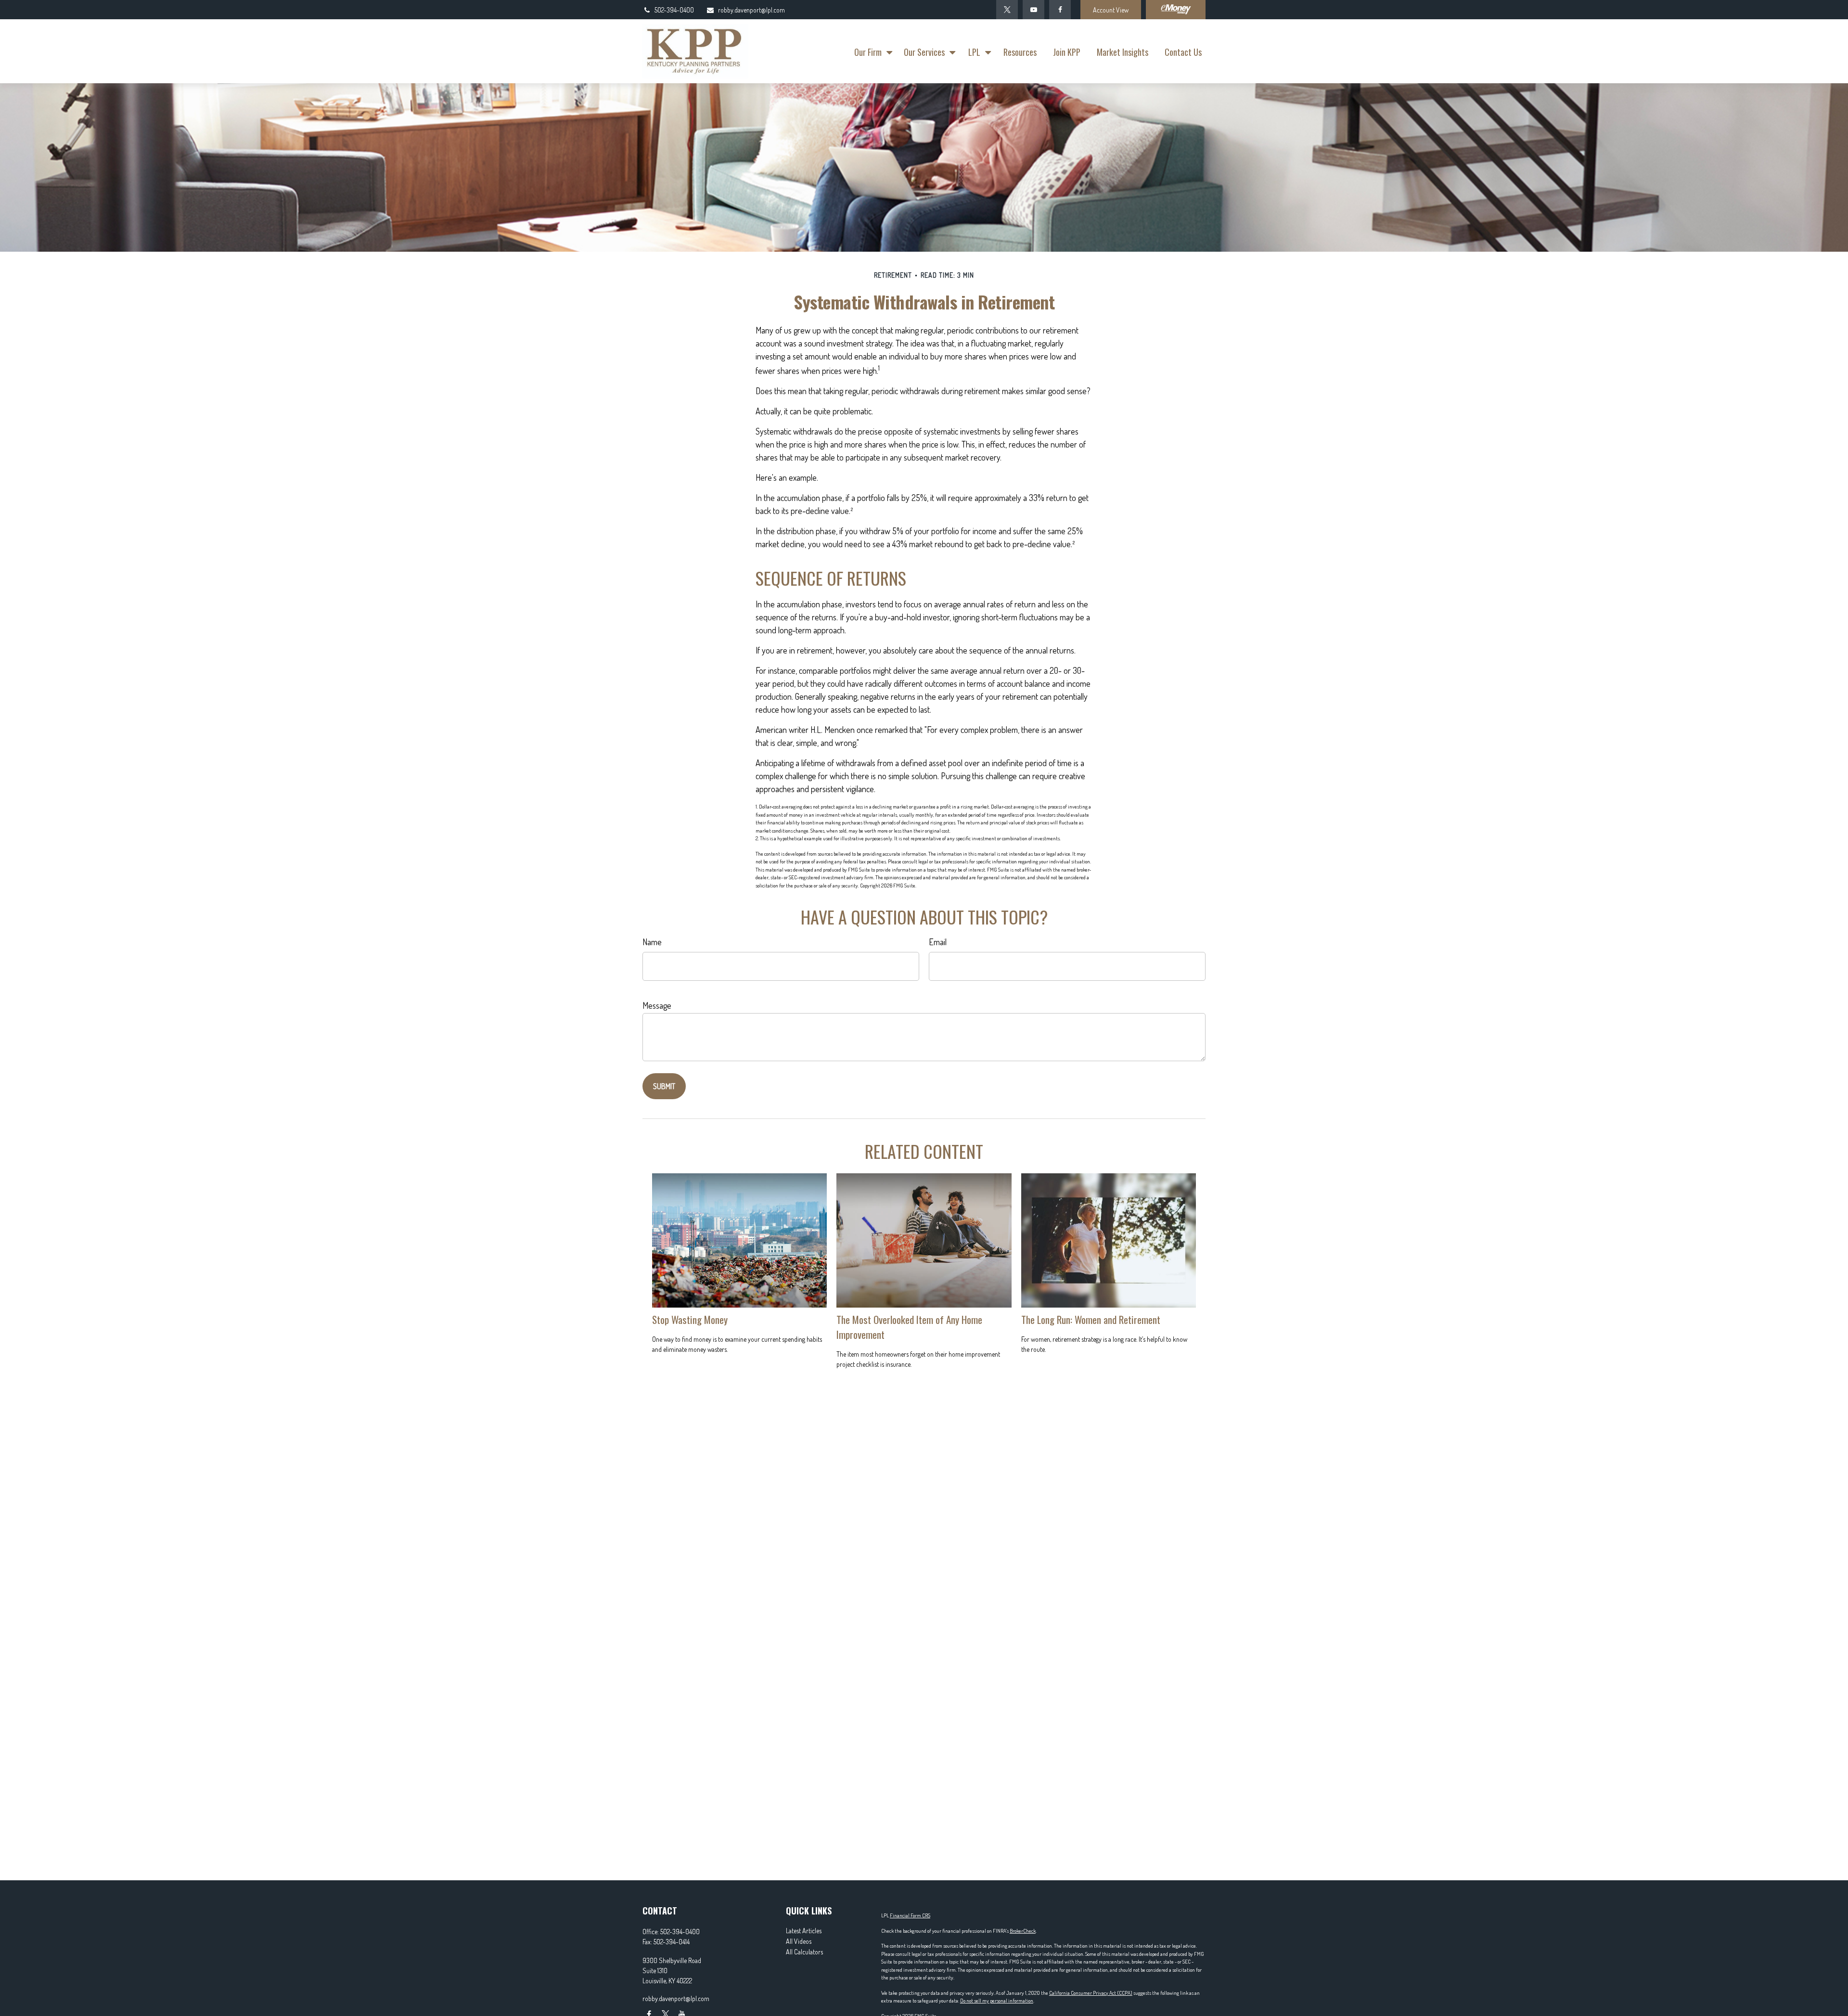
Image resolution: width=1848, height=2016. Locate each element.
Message (657, 1005)
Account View (1111, 10)
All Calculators (804, 1952)
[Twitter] (1007, 10)
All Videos (799, 1941)
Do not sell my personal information (997, 2001)
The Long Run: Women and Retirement (1091, 1319)
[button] (871, 51)
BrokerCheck (1023, 1931)
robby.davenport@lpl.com (751, 10)
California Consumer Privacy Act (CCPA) (1091, 1993)
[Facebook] (1060, 10)
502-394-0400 (674, 10)
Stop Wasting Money (690, 1319)
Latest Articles (804, 1931)
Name (652, 942)
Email (938, 942)
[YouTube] (1033, 10)
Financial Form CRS (910, 1915)
